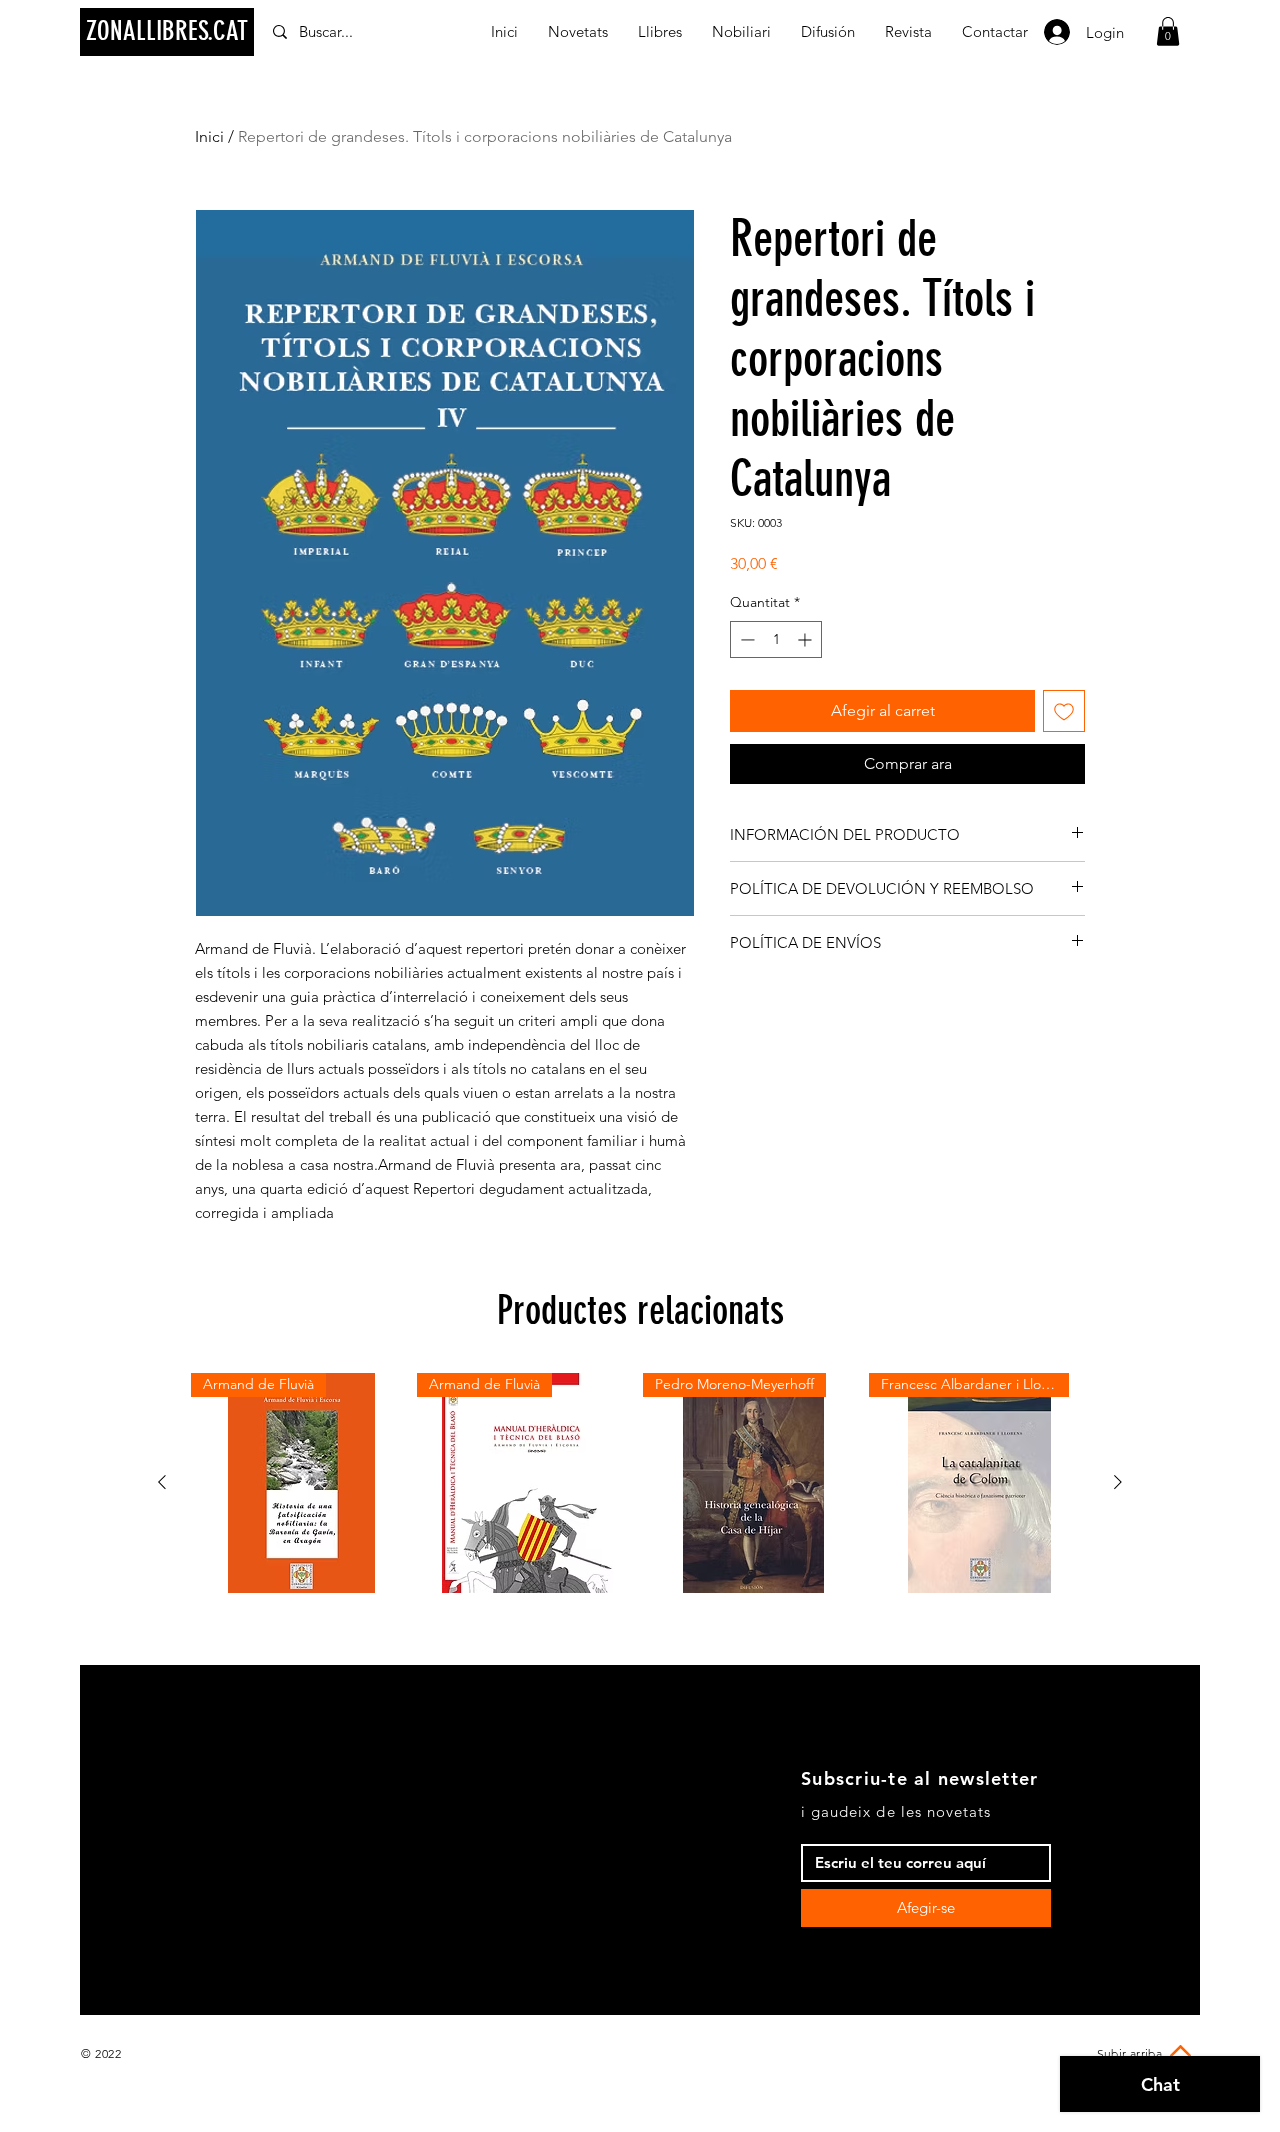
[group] (640, 1483)
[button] (1168, 31)
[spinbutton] (776, 639)
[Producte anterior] (162, 1482)
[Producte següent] (1118, 1482)
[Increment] (806, 639)
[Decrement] (745, 639)
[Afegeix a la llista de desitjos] (1064, 711)
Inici (209, 136)
